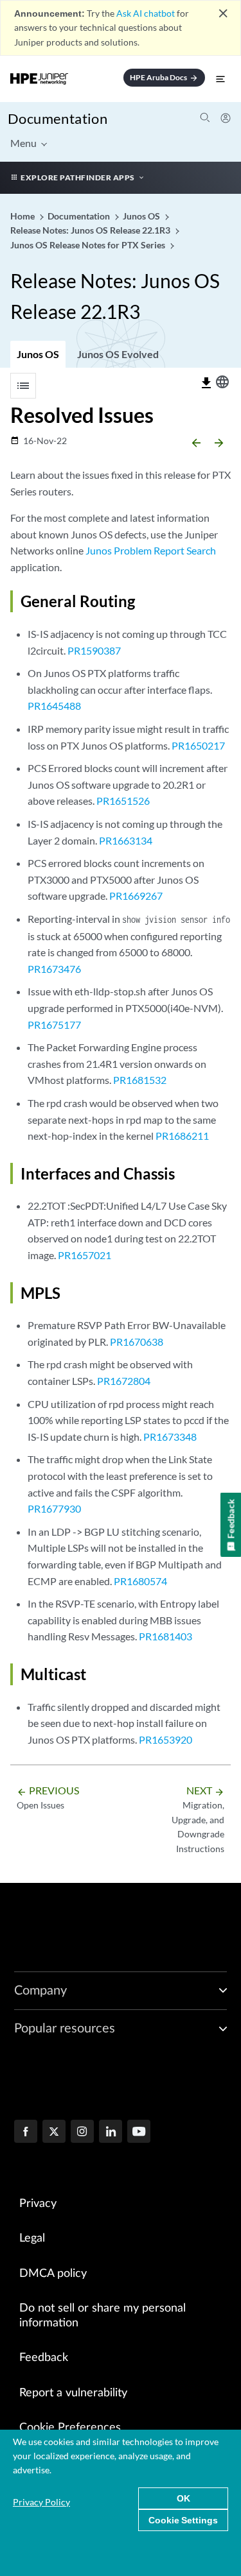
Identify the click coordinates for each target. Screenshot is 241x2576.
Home (23, 216)
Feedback (44, 2358)
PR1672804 (124, 1381)
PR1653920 (165, 1739)
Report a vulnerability (73, 2393)
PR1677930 (54, 1508)
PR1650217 (198, 745)
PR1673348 (170, 1437)
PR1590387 (94, 650)
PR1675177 (54, 1025)
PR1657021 (85, 1255)
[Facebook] (26, 2133)
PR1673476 (54, 969)
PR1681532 (140, 1080)
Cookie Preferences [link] (70, 2428)
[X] (54, 2133)
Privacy (38, 2204)
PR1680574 (140, 1581)
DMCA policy (53, 2274)
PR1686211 (182, 1136)
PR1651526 (123, 801)
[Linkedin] (111, 2133)
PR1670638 (137, 1342)
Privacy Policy (41, 2502)
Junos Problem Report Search (151, 550)
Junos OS (38, 354)
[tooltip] (206, 383)
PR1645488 (54, 706)
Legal (32, 2238)
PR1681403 (165, 1636)
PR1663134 (126, 840)
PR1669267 (136, 896)
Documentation (58, 118)
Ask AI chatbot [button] (146, 13)
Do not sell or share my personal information (103, 2316)
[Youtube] (139, 2133)
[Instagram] (82, 2133)
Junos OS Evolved (118, 354)
